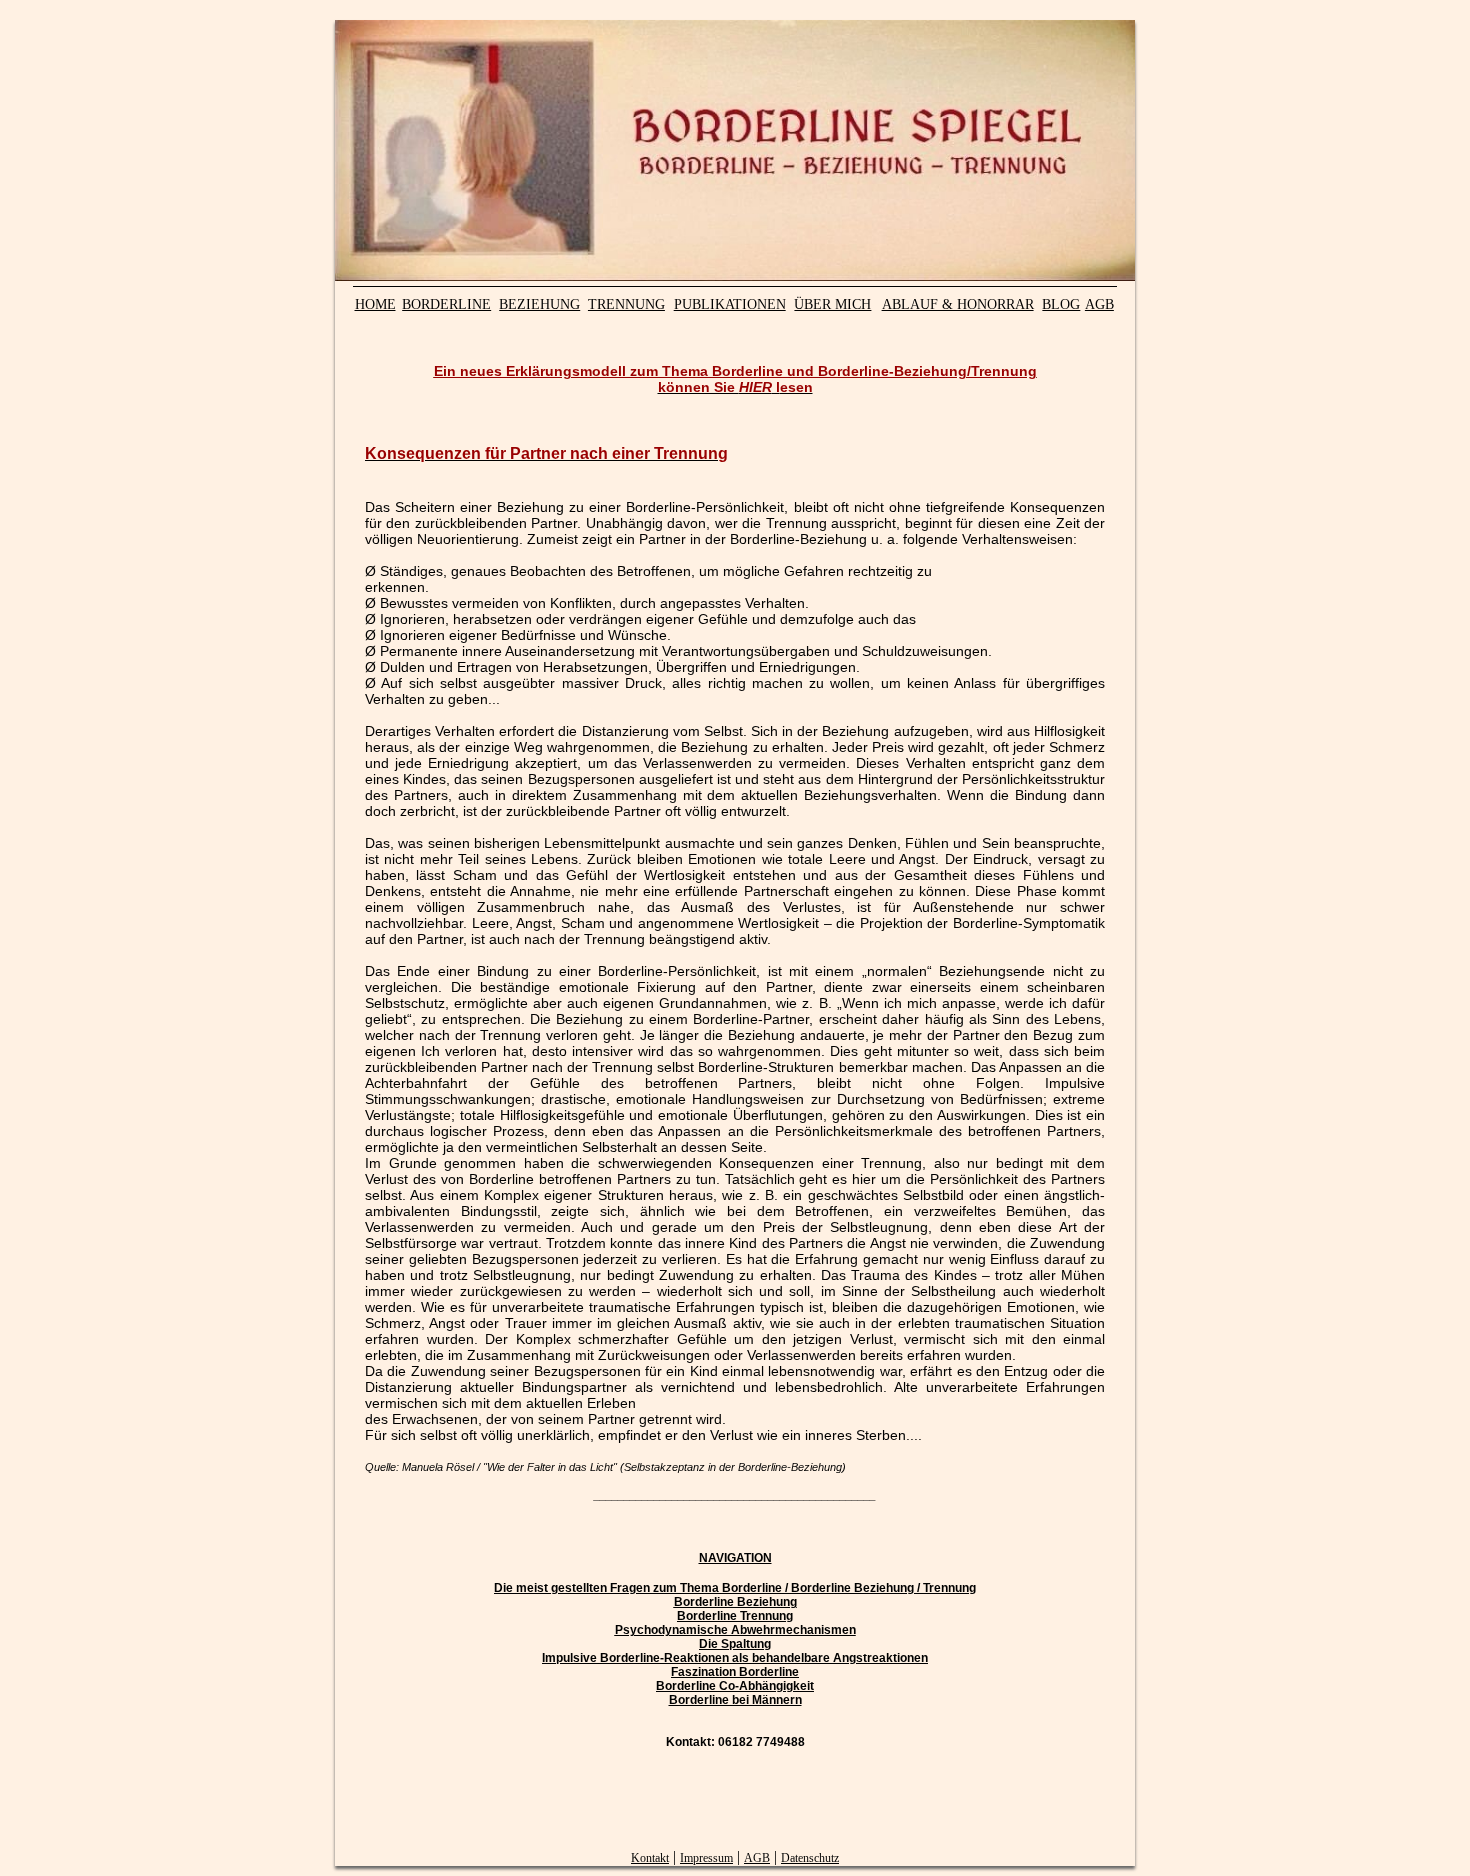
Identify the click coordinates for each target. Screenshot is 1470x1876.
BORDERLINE (446, 304)
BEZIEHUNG (539, 304)
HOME (375, 304)
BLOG (1061, 304)
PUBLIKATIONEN (730, 304)
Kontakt (650, 1858)
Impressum (706, 1858)
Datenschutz (810, 1858)
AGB (1099, 304)
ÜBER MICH (832, 304)
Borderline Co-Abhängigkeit (735, 1686)
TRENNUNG (626, 304)
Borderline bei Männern (735, 1700)
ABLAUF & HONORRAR (958, 304)
